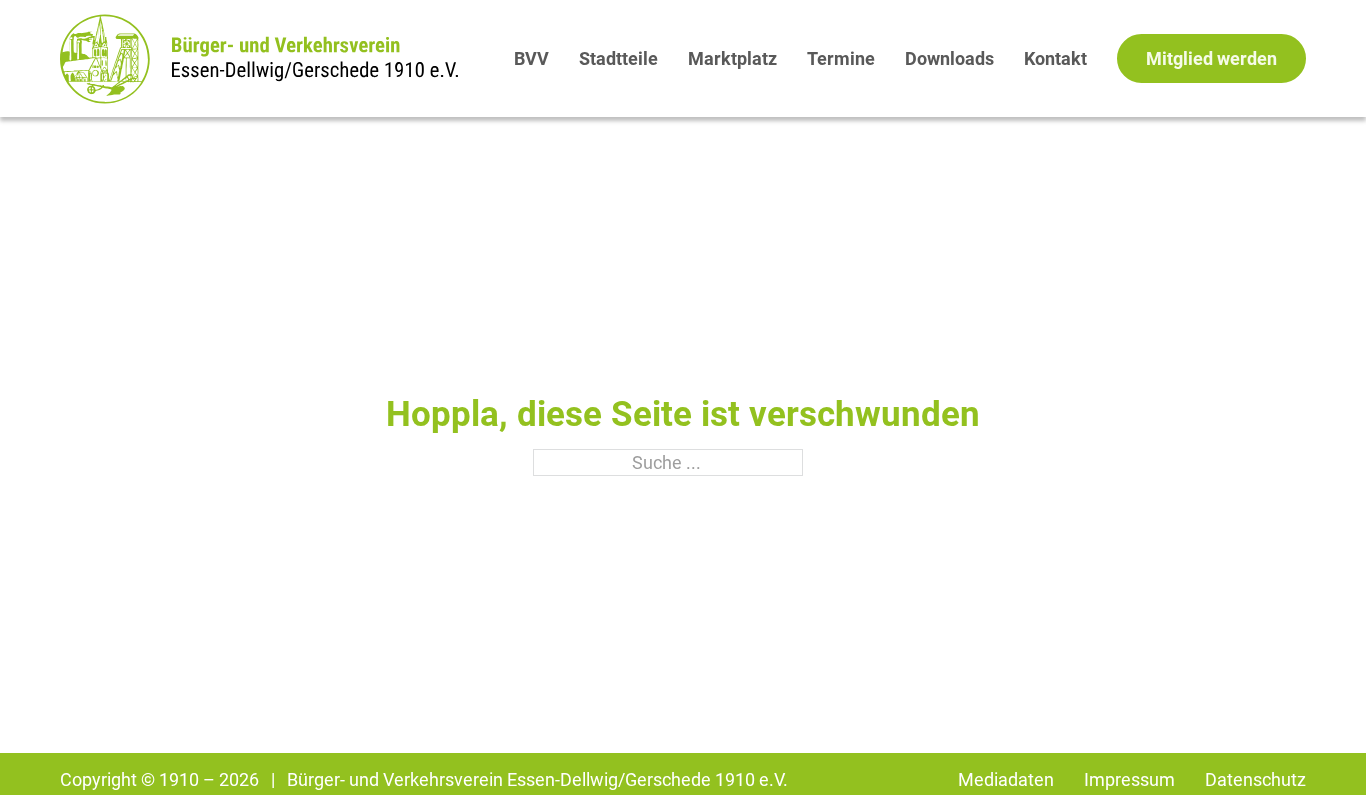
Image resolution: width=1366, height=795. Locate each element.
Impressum (1129, 779)
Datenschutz (1255, 779)
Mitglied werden (1211, 58)
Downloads (949, 58)
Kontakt (1055, 58)
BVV (531, 58)
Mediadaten (1006, 779)
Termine (841, 58)
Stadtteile (618, 58)
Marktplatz (732, 58)
